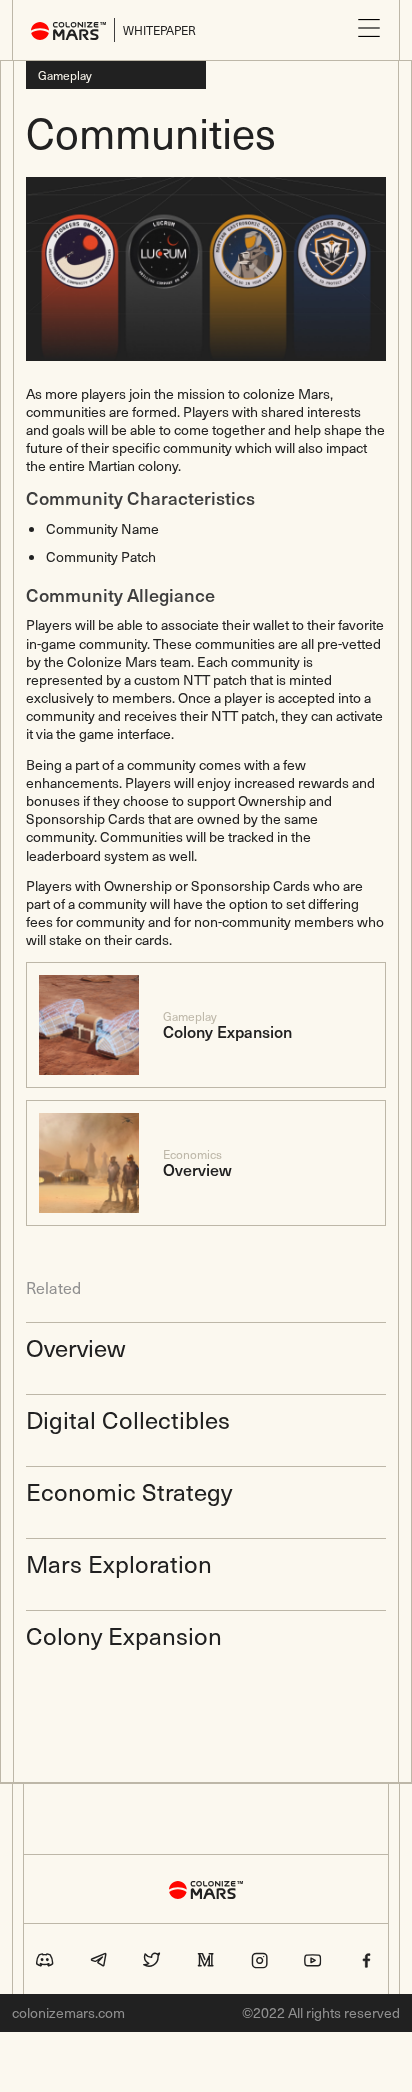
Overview (75, 1347)
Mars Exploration (119, 1563)
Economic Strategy (129, 1491)
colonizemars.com (68, 2013)
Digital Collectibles (128, 1419)
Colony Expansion (124, 1635)
